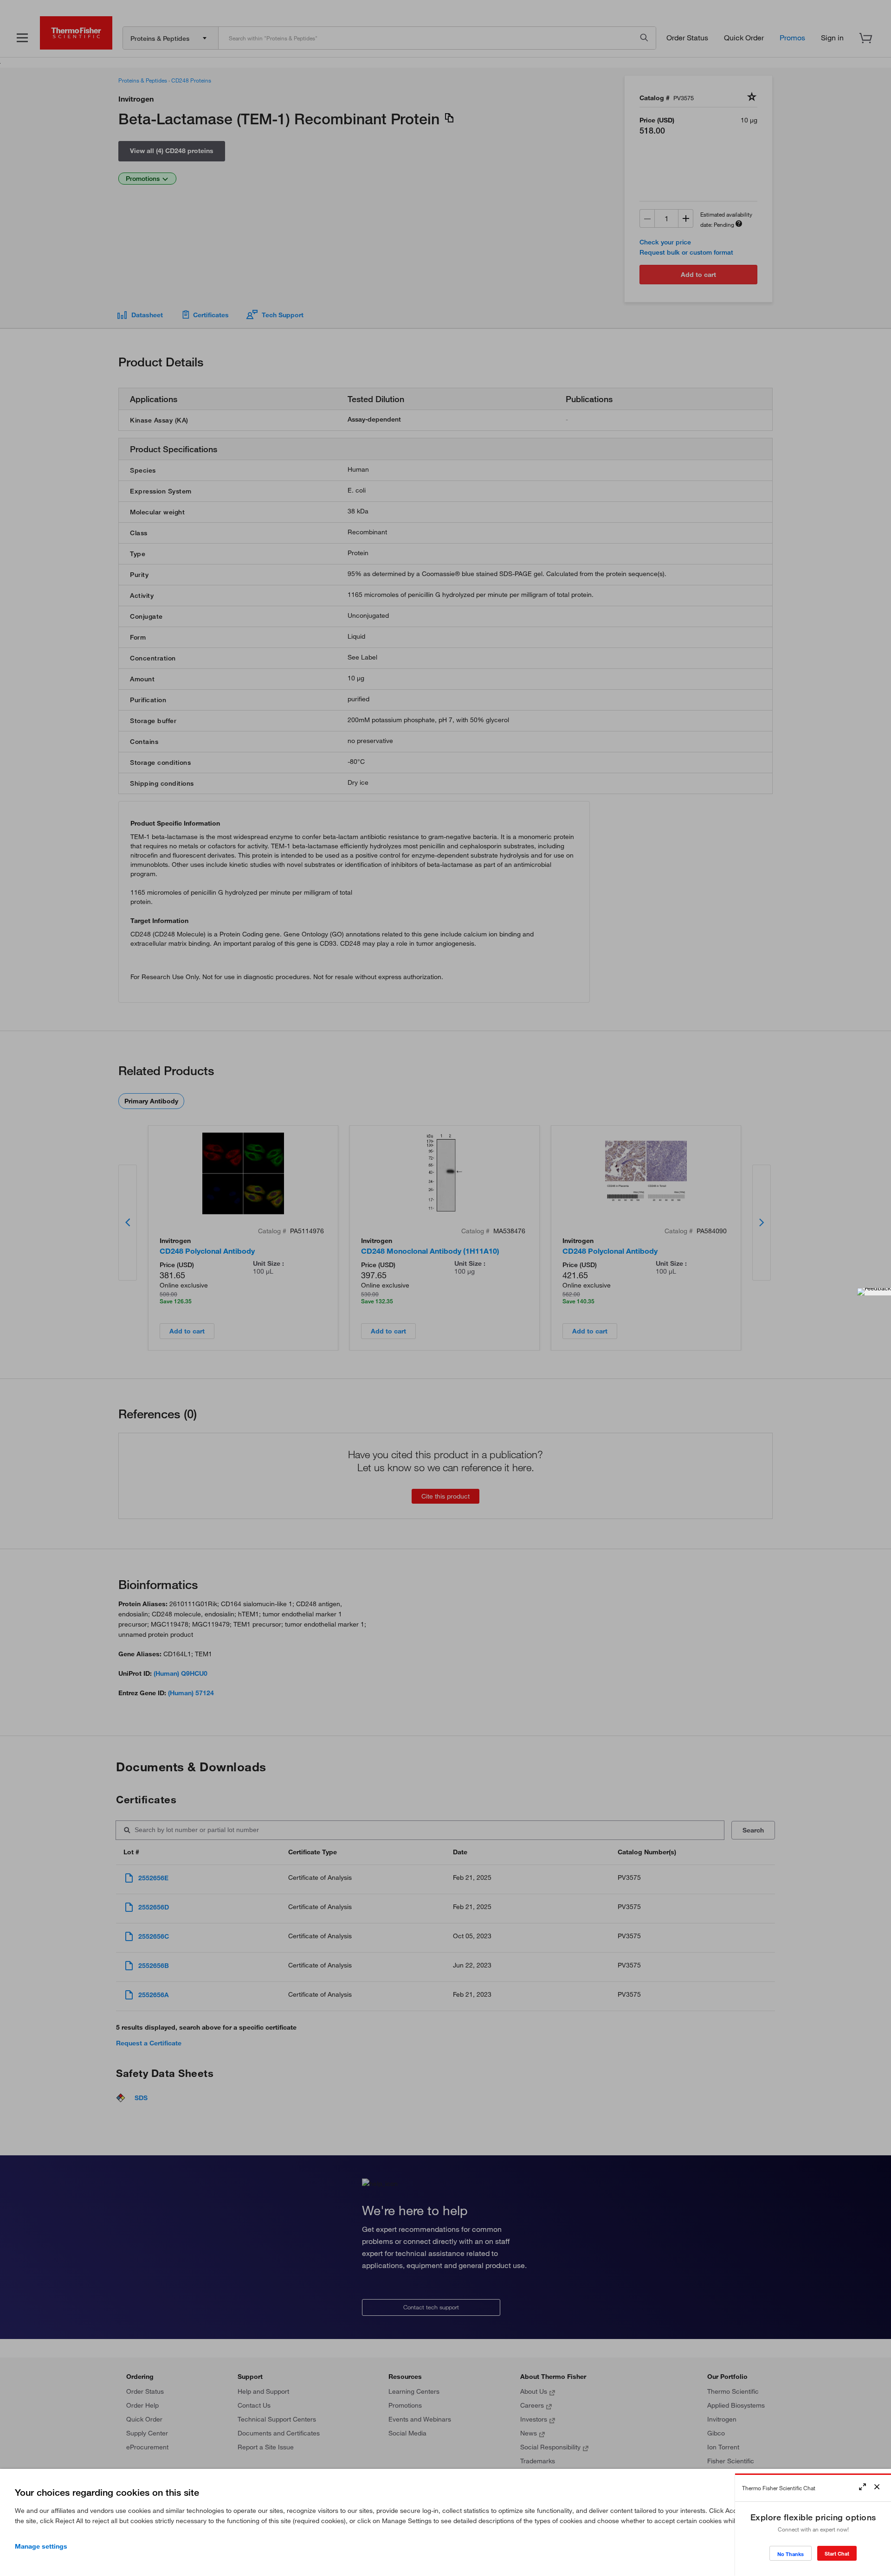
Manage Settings (41, 2546)
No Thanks (791, 2554)
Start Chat (837, 2554)
